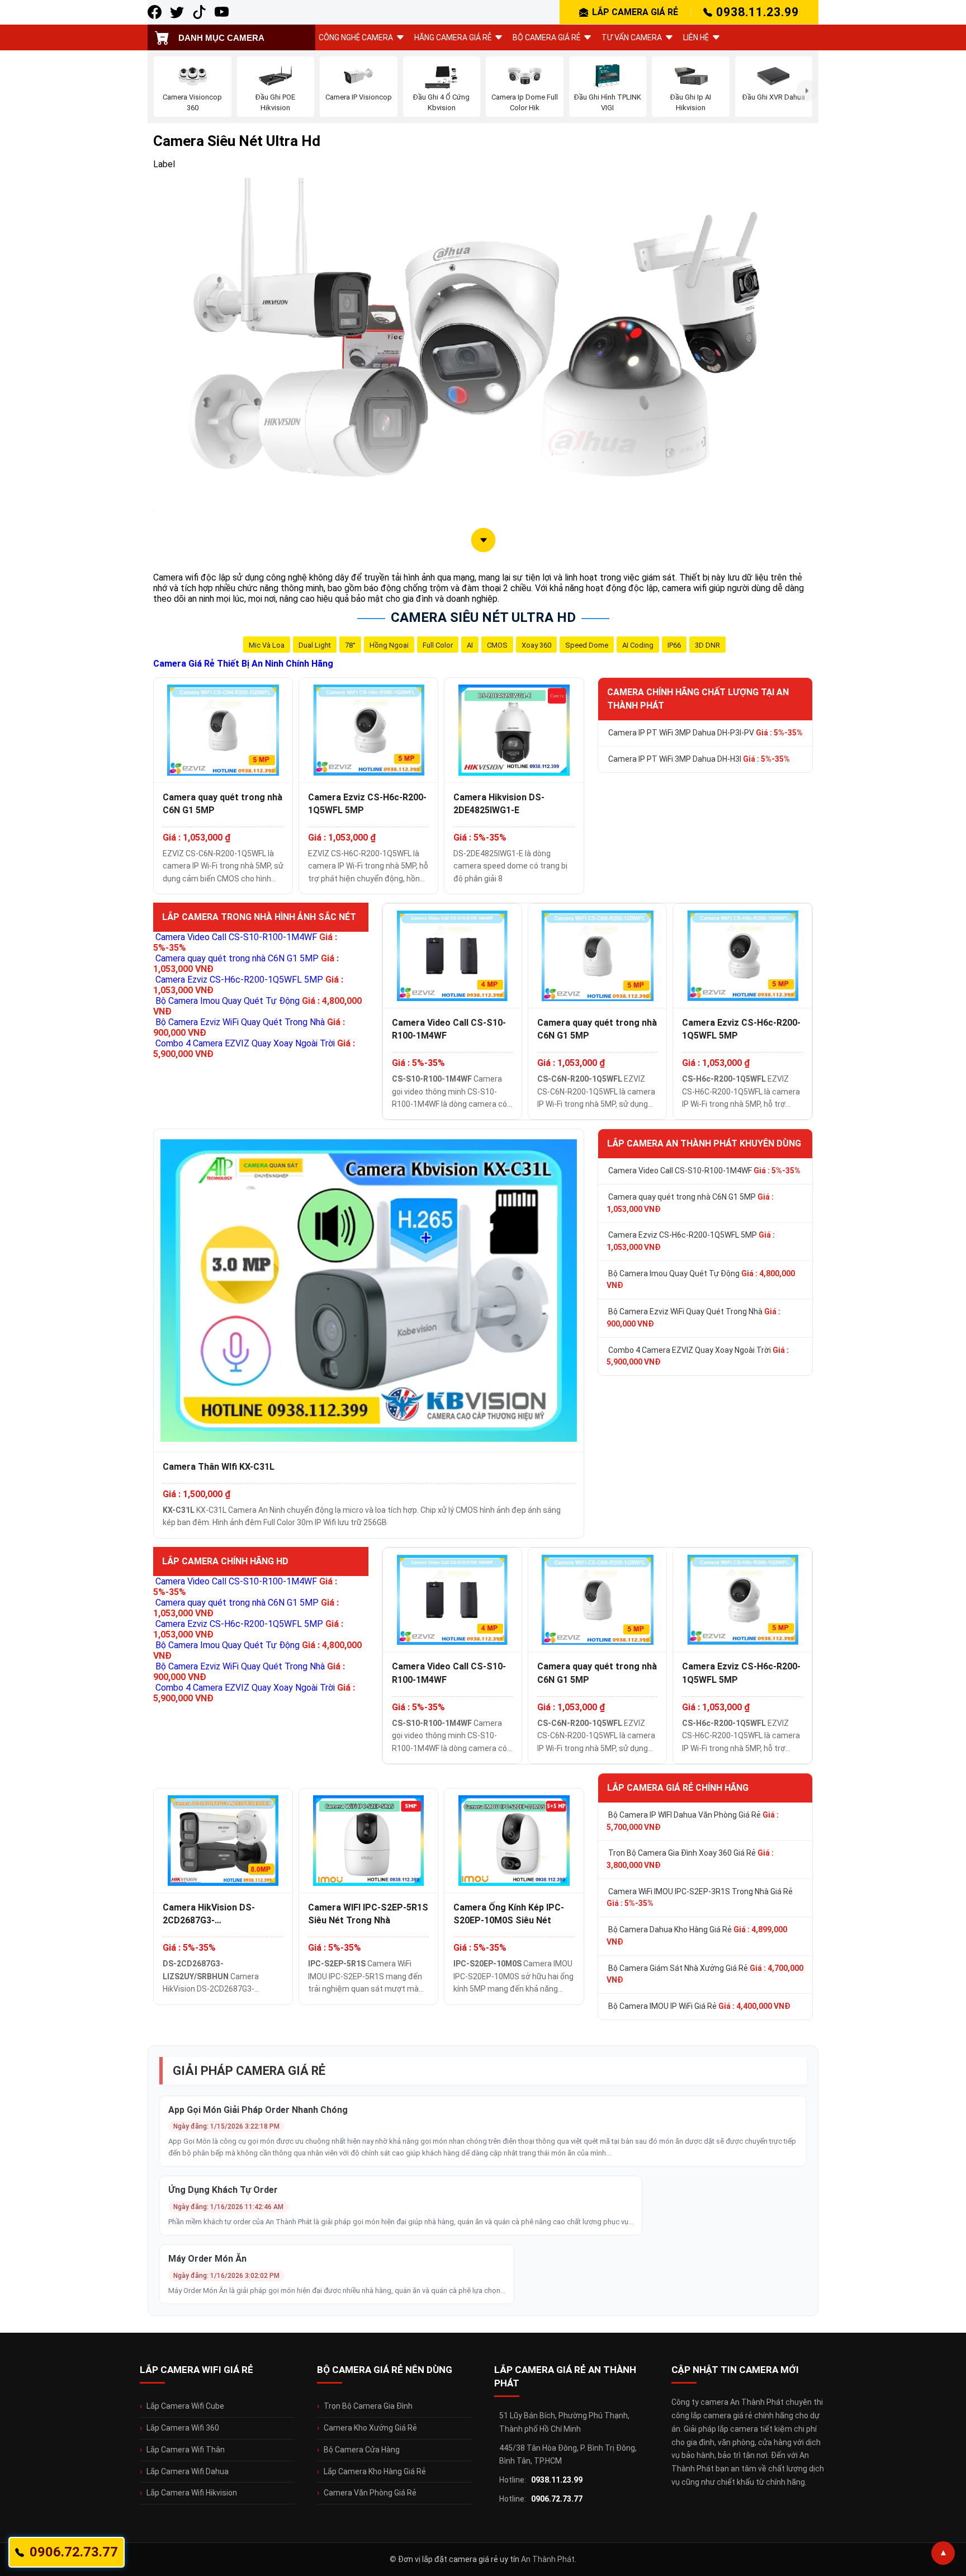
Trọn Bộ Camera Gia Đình (368, 2406)
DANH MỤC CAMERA (221, 38)
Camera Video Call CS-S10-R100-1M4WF (449, 1029)
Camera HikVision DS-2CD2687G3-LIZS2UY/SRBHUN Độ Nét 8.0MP (216, 1914)
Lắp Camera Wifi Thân (186, 2450)
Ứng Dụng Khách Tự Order (223, 2190)
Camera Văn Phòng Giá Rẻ (370, 2493)
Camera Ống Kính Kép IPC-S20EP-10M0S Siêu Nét (509, 1914)
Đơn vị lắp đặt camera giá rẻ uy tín (459, 2559)
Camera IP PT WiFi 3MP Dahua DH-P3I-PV (705, 733)
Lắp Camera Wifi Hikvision (192, 2493)
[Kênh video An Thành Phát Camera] (222, 12)
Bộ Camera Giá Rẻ (546, 37)
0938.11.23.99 (757, 12)
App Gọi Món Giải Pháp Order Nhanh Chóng (258, 2110)
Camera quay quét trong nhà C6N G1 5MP (222, 804)
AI (470, 645)
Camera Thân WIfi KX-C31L (219, 1467)
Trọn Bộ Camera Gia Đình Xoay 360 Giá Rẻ (690, 1859)
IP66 (674, 645)
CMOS (497, 645)
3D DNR (707, 645)
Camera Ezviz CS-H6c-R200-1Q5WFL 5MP (367, 804)
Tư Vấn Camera (632, 37)
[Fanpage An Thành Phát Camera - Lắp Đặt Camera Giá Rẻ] (155, 12)
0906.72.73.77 (557, 2499)
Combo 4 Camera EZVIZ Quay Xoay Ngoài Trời (698, 1356)
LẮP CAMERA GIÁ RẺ (635, 12)
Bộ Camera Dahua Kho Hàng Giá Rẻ (697, 1936)
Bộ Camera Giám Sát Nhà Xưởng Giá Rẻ (705, 1974)
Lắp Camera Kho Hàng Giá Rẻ (375, 2471)
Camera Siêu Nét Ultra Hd (483, 617)
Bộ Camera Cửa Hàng (362, 2450)
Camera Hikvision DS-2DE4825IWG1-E (499, 804)
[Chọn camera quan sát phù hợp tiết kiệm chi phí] (807, 91)
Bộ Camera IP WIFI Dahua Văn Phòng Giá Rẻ (693, 1821)
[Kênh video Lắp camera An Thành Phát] (199, 12)
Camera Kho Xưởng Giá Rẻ (370, 2428)
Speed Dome (587, 645)
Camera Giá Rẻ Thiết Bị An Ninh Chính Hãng (243, 664)
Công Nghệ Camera (356, 37)
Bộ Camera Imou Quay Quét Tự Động (701, 1280)
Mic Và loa (267, 645)
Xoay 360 (536, 645)
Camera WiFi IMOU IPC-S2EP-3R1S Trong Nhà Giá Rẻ (700, 1898)
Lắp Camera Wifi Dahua (188, 2471)
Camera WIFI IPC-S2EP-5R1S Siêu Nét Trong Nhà (368, 1914)
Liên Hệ (696, 37)
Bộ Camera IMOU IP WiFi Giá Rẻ (699, 2006)
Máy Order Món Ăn (207, 2259)
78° (350, 645)
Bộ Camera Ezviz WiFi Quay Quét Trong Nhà (693, 1318)
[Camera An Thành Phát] (177, 12)
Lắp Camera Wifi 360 (183, 2428)
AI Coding (638, 645)
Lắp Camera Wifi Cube (185, 2406)
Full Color (438, 645)
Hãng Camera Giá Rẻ (453, 37)
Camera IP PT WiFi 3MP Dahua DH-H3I (699, 759)
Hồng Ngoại (389, 645)
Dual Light (315, 645)
